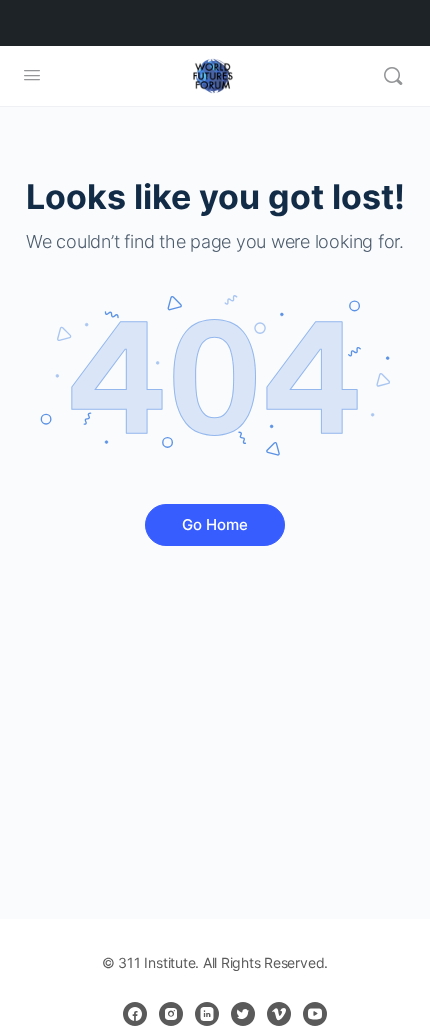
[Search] (393, 76)
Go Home (215, 524)
